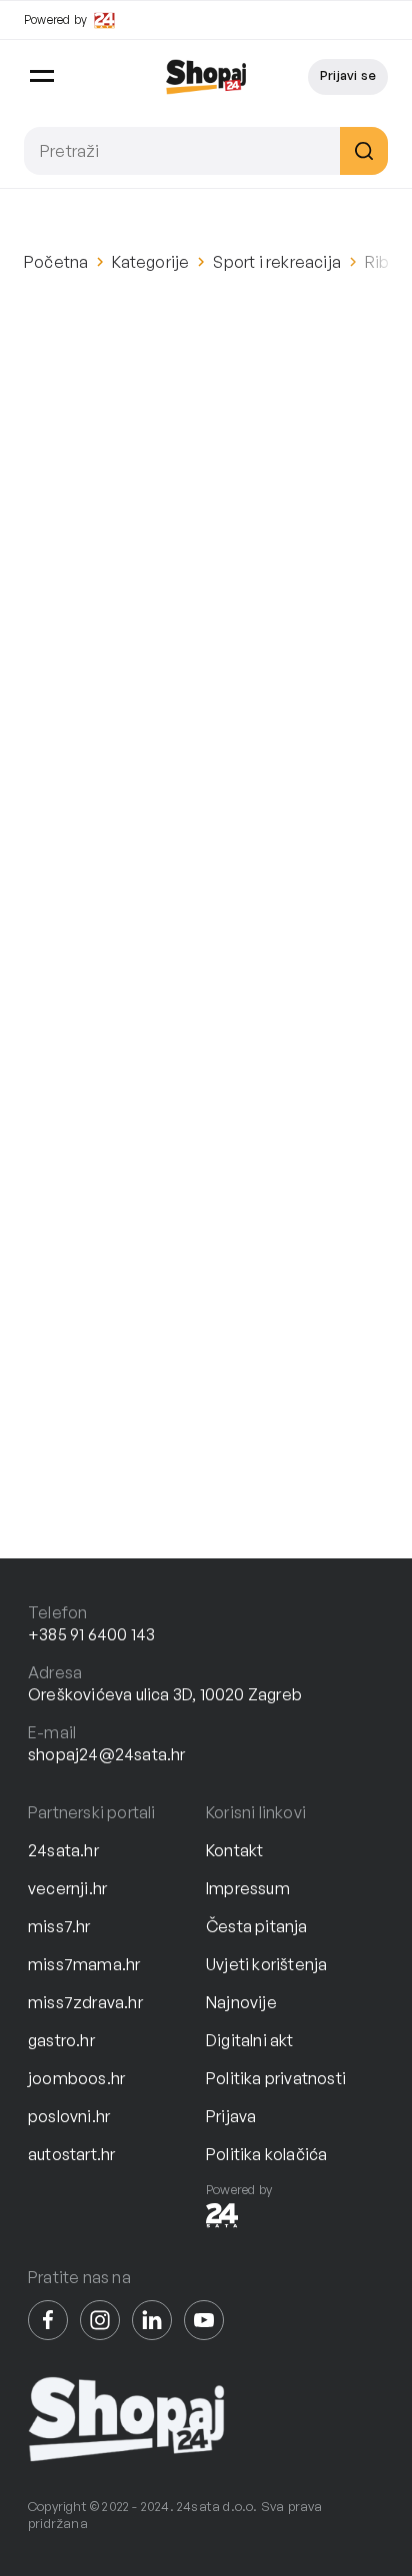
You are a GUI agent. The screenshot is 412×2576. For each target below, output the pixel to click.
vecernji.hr (67, 1888)
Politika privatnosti (276, 2078)
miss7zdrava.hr (85, 2002)
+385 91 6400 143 (91, 1634)
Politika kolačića (266, 2154)
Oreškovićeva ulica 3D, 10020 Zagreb (165, 1694)
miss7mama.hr (84, 1964)
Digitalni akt (250, 2040)
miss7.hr (59, 1926)
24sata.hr (63, 1850)
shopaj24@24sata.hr (107, 1754)
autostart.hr (71, 2154)
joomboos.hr (76, 2078)
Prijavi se (348, 75)
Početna (56, 262)
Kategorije (150, 262)
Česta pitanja (257, 1926)
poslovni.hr (69, 2116)
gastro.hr (61, 2040)
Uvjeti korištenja (266, 1964)
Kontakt (234, 1850)
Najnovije (241, 2002)
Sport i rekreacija (277, 262)
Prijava (231, 2116)
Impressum (248, 1888)
